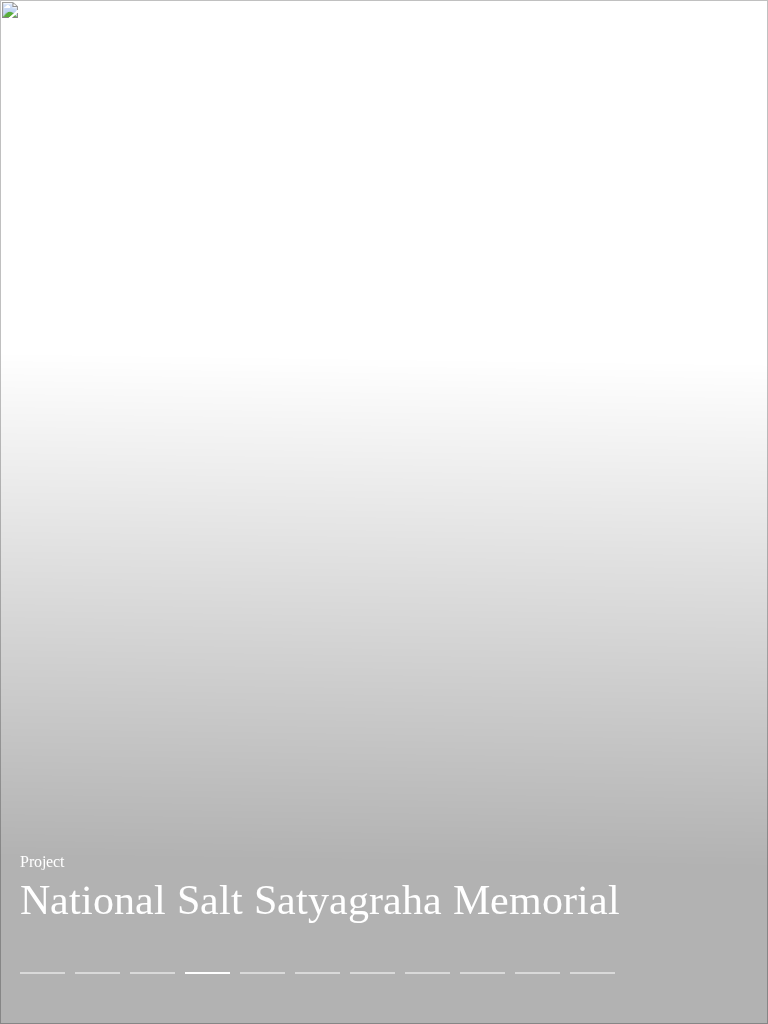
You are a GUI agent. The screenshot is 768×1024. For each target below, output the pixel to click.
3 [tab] (152, 973)
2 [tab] (97, 973)
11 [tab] (592, 973)
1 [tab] (42, 973)
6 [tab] (317, 973)
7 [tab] (372, 973)
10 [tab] (537, 973)
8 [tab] (427, 973)
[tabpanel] (384, 512)
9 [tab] (482, 973)
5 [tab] (262, 973)
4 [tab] (207, 973)
